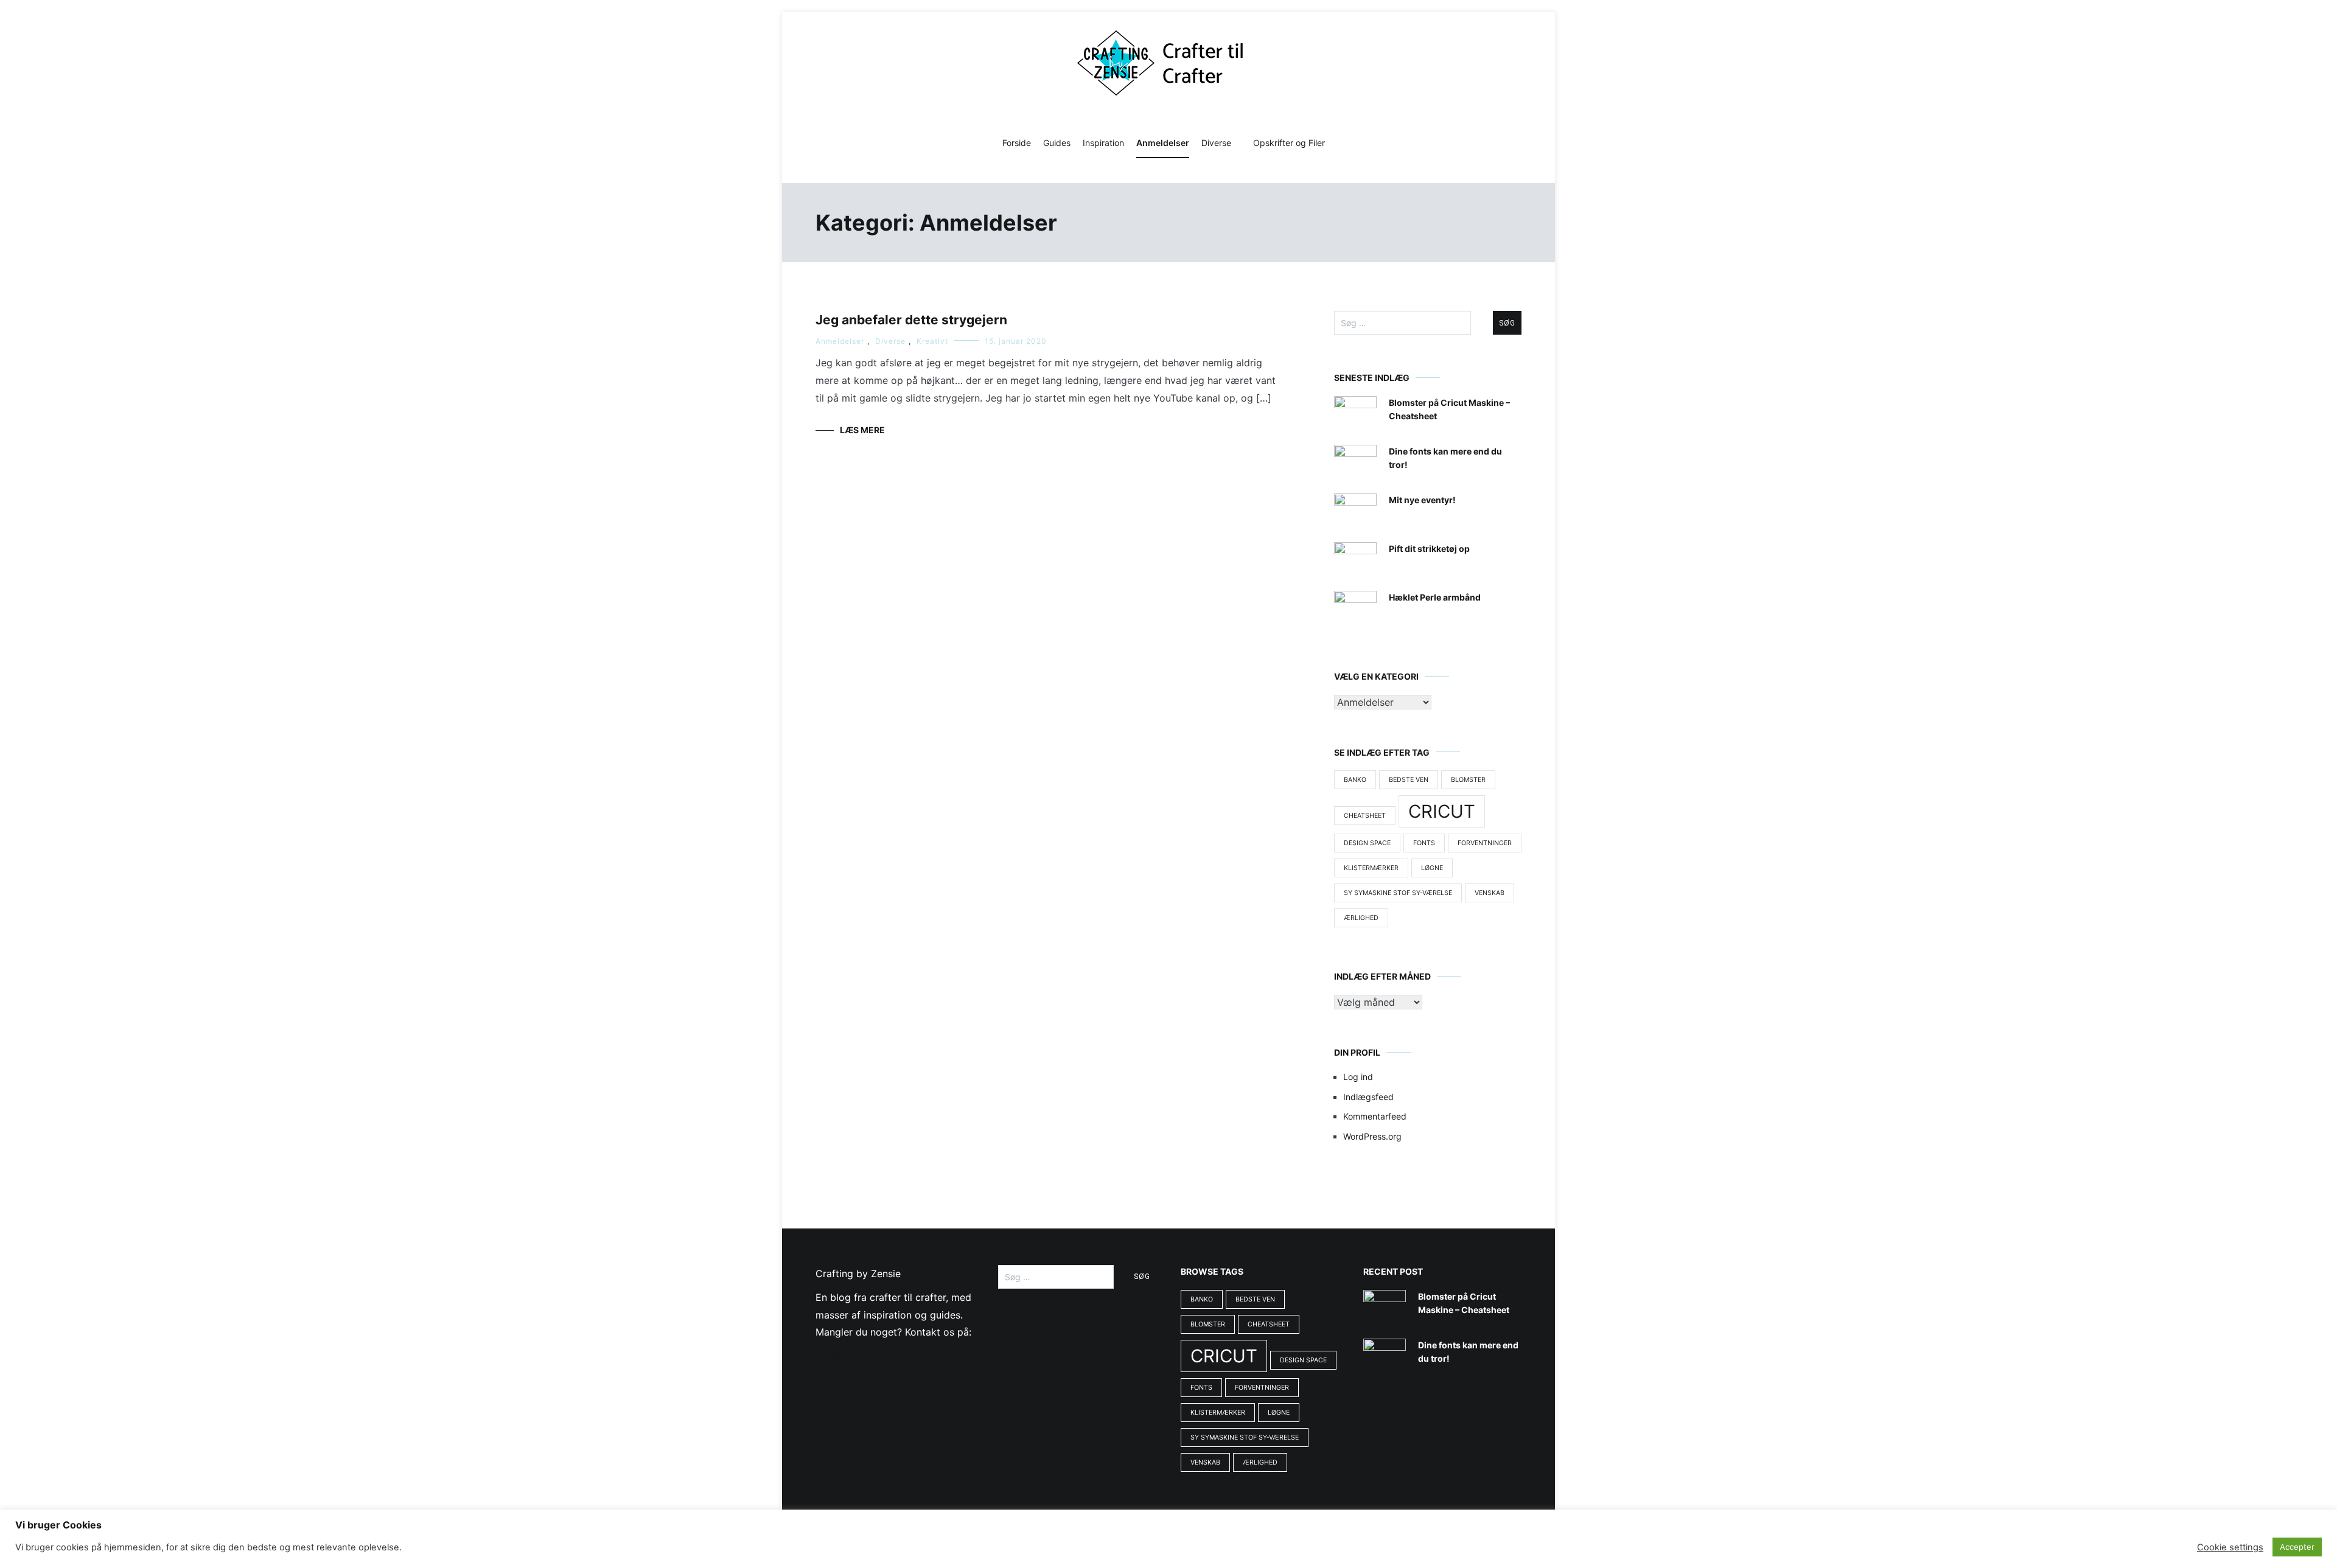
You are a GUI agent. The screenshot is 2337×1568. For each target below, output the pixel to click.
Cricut (1442, 811)
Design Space (1367, 843)
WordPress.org (1372, 1136)
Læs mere (862, 430)
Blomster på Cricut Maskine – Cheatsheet (1449, 409)
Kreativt (932, 341)
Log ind (1358, 1077)
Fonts (1424, 843)
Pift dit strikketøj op (1429, 549)
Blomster (1468, 780)
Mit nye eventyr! (1422, 500)
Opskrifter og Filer (1289, 143)
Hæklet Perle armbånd (1435, 597)
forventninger (1485, 843)
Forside (1017, 143)
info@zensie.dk (851, 1356)
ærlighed (1361, 918)
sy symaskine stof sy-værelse (1398, 893)
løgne (1432, 868)
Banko (1355, 780)
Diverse (1216, 143)
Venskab (1490, 893)
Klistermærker (1371, 868)
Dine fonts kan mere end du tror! (1445, 458)
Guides (1057, 143)
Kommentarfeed (1375, 1116)
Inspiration (1103, 143)
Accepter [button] (2297, 1547)
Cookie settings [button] (2230, 1547)
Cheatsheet (1365, 816)
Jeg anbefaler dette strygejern (911, 320)
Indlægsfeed (1368, 1097)
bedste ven (1409, 780)
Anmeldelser (1163, 143)
